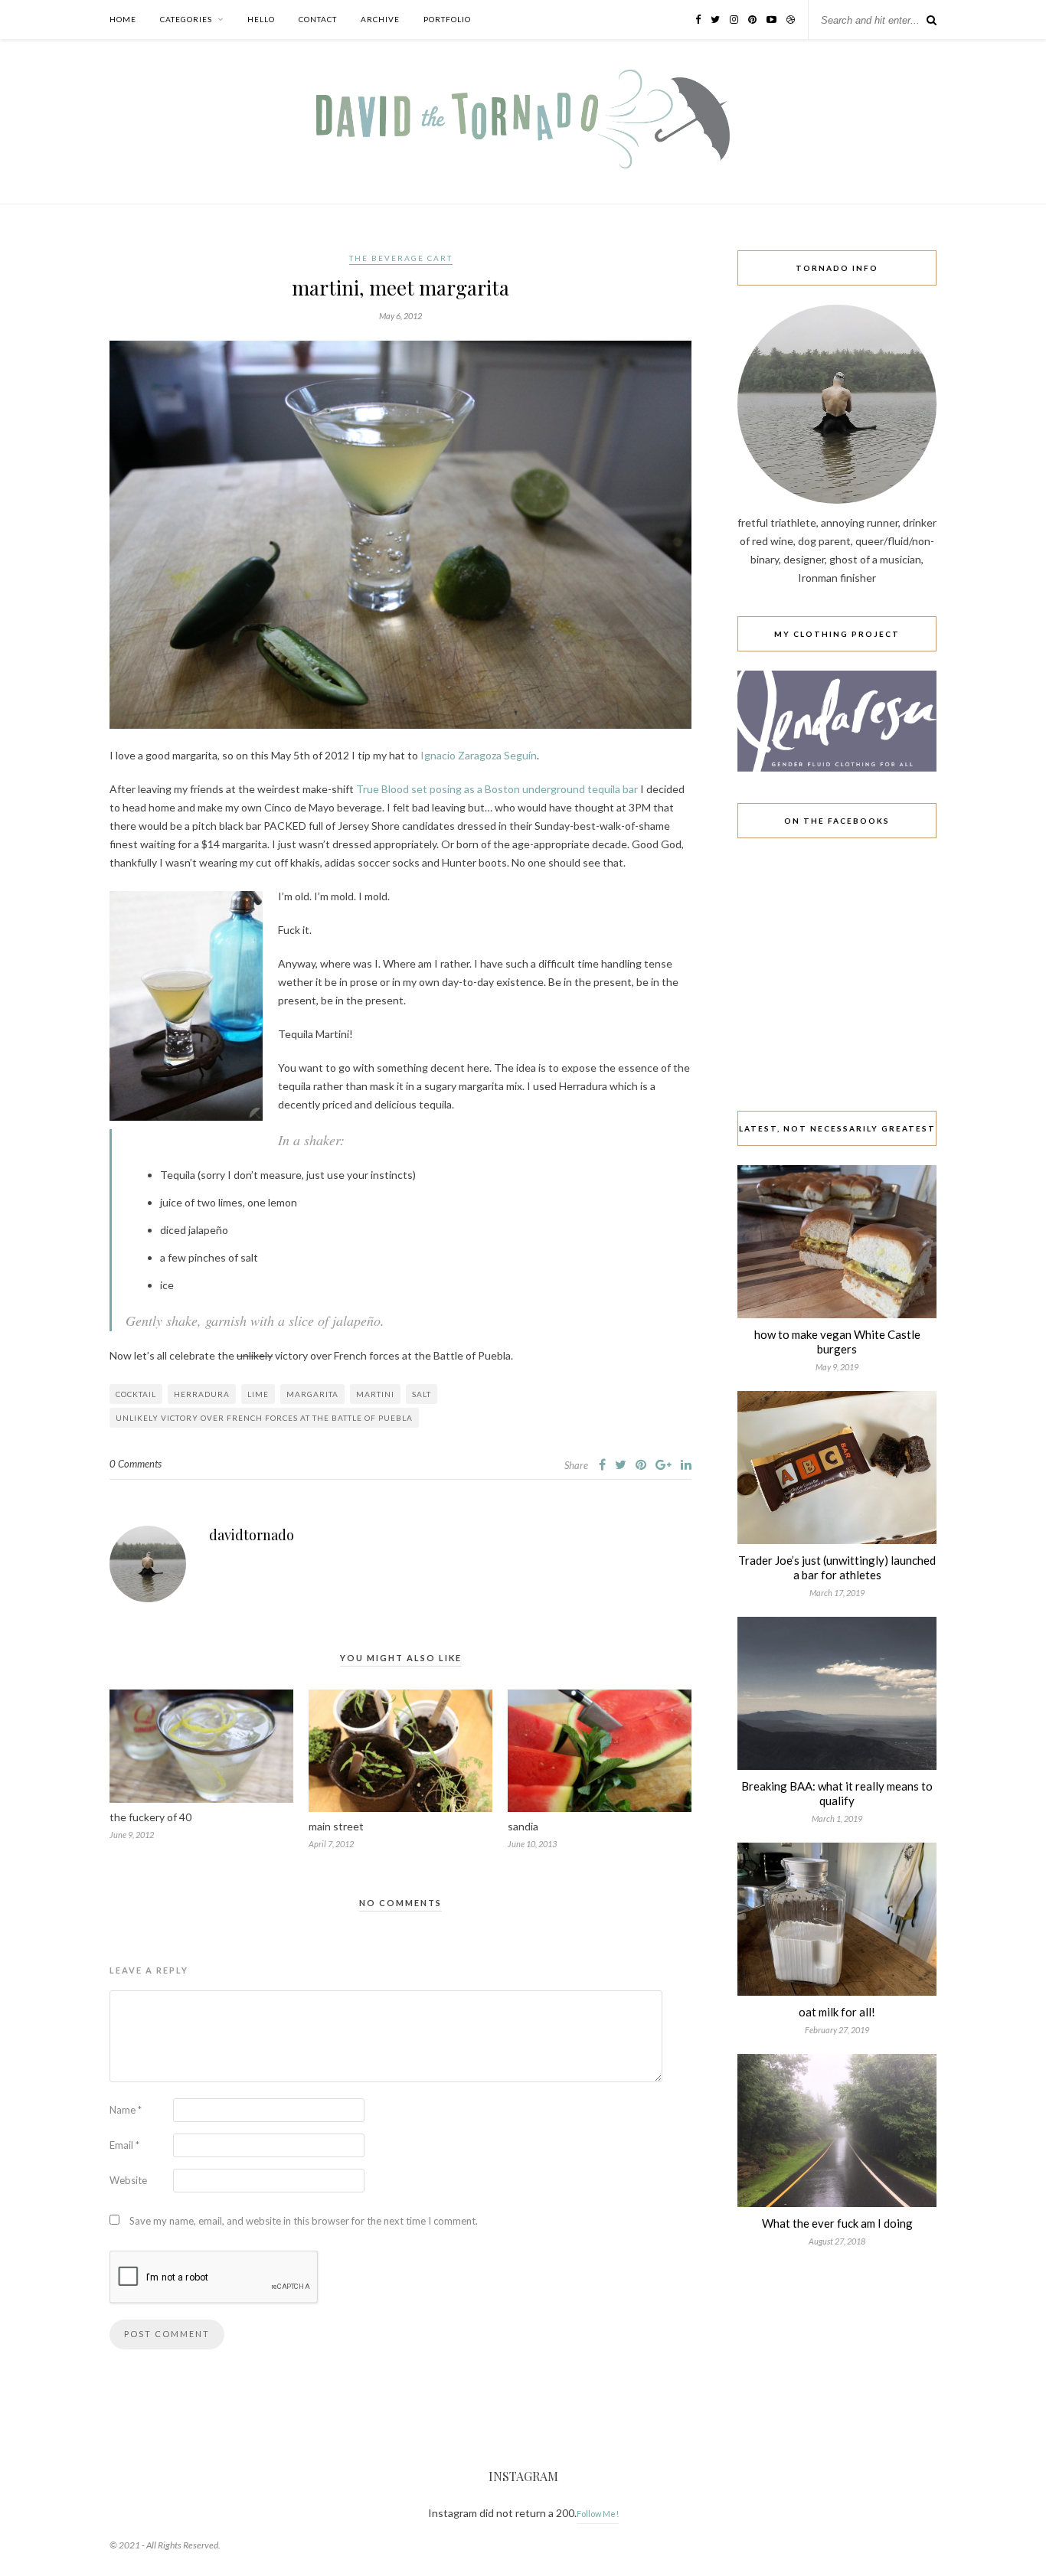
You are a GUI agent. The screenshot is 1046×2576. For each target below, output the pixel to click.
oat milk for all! (837, 2012)
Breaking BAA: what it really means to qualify (837, 1793)
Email (124, 2145)
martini (375, 1394)
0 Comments (136, 1464)
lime (258, 1394)
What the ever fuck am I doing (837, 2223)
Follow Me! (598, 2514)
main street (336, 1826)
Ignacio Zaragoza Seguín (479, 755)
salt (422, 1394)
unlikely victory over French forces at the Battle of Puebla (264, 1418)
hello (261, 19)
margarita (312, 1394)
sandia (523, 1826)
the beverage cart (401, 258)
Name (126, 2110)
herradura (202, 1394)
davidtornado (252, 1535)
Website (128, 2180)
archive (380, 19)
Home (123, 19)
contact (318, 19)
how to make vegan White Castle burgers (837, 1342)
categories (186, 19)
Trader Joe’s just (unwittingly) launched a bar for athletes (837, 1567)
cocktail (136, 1394)
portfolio (447, 19)
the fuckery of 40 (150, 1817)
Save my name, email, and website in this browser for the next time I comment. (304, 2221)
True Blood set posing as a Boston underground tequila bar (497, 789)
